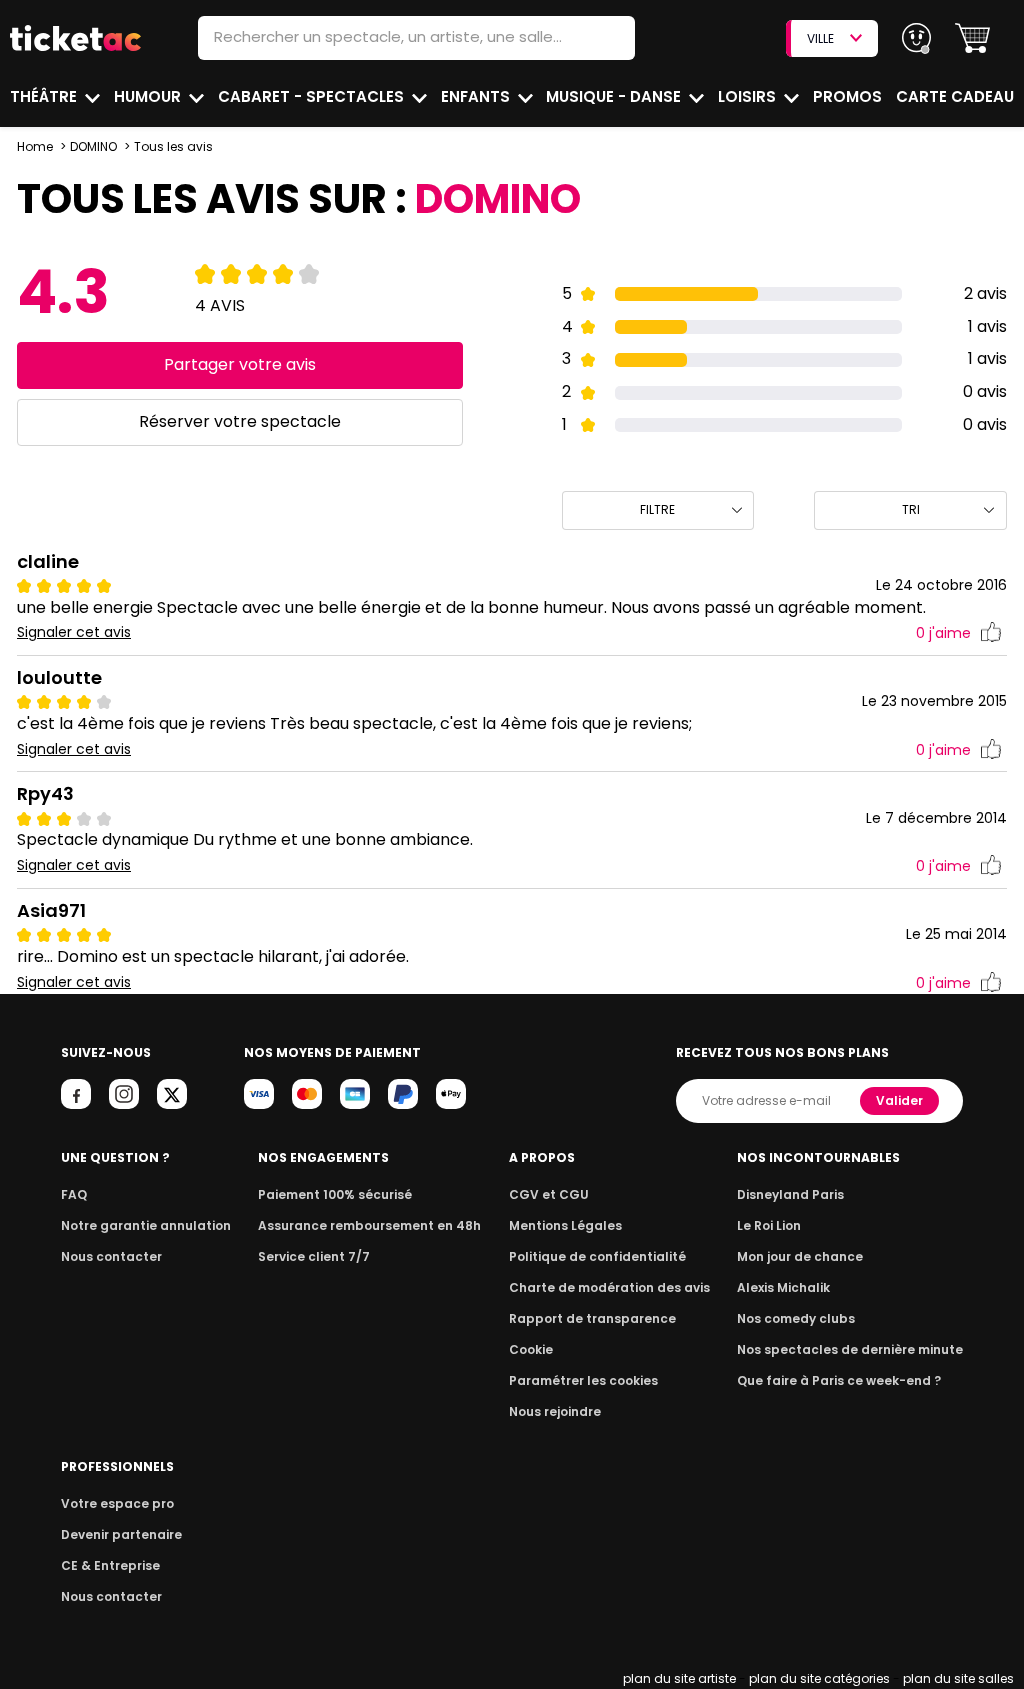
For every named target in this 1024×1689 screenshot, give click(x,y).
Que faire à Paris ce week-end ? (839, 1380)
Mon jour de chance (800, 1256)
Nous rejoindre (555, 1411)
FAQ (74, 1194)
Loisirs (749, 96)
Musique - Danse (615, 96)
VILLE (820, 38)
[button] (972, 38)
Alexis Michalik (783, 1287)
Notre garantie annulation (146, 1225)
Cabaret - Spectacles (313, 96)
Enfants (477, 96)
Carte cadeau (955, 96)
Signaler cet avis (74, 632)
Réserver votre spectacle (240, 421)
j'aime (943, 633)
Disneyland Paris (790, 1194)
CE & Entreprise (110, 1565)
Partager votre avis (240, 364)
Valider (899, 1100)
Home (35, 146)
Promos (847, 96)
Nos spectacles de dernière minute (850, 1349)
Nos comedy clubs (796, 1318)
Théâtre (45, 96)
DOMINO (93, 146)
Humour (149, 96)
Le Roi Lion (769, 1225)
